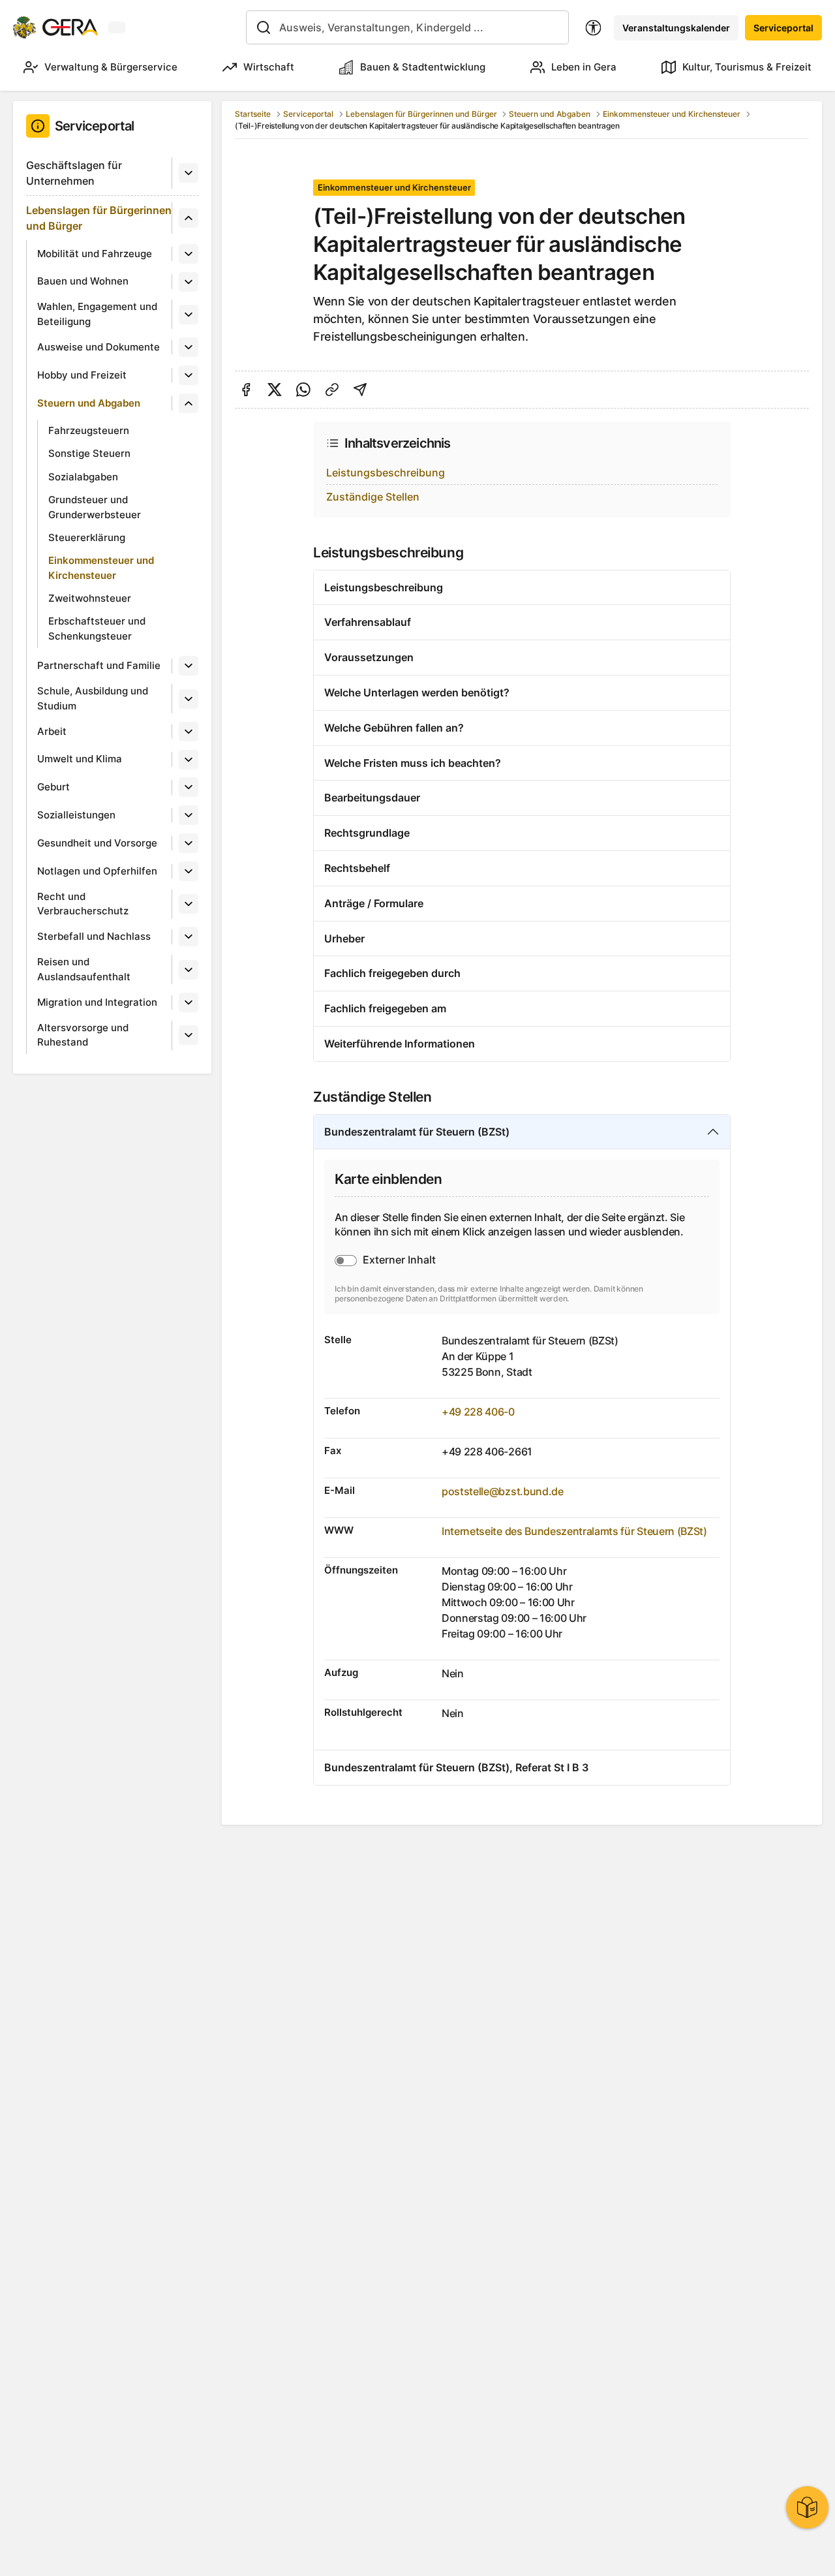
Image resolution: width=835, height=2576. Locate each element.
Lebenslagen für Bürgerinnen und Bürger (99, 218)
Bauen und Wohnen (83, 281)
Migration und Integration (97, 1002)
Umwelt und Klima (80, 759)
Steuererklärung (87, 537)
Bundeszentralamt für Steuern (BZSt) (417, 1132)
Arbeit (52, 731)
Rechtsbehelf (357, 868)
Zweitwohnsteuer (90, 598)
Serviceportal (783, 28)
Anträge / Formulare (374, 903)
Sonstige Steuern (89, 453)
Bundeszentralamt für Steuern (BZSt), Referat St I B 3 (456, 1767)
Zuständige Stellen (373, 497)
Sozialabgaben (83, 477)
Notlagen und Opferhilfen (97, 871)
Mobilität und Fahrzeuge (95, 254)
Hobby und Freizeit (82, 375)
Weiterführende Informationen (400, 1044)
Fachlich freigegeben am (385, 1008)
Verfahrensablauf (368, 622)
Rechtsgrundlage (367, 833)
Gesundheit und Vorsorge (97, 843)
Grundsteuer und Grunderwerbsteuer (95, 507)
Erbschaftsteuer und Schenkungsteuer (97, 628)
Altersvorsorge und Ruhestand (83, 1035)
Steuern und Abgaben (89, 403)
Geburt (53, 787)
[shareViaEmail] (360, 390)
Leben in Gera (584, 67)
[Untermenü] (189, 173)
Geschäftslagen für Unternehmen (74, 173)
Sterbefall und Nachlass (94, 936)
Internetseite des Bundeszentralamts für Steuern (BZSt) (574, 1531)
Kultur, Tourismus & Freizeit (747, 67)
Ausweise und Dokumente (99, 347)
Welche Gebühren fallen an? (394, 728)
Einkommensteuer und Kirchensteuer (101, 568)
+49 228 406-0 (478, 1412)
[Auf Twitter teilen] (275, 390)
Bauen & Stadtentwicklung (423, 67)
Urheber (344, 939)
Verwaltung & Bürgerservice (111, 67)
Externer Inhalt (399, 1260)
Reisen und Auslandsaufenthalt (84, 969)
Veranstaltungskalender (676, 28)
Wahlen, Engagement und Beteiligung (97, 314)
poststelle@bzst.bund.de (503, 1491)
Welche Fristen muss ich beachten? (413, 763)
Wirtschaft (269, 67)
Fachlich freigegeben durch (392, 973)
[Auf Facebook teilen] (246, 390)
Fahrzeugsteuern (89, 430)
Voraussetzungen (369, 657)
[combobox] (407, 27)
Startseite (253, 114)
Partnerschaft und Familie (99, 665)
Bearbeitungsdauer (372, 798)
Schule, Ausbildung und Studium (93, 698)
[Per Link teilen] (332, 390)
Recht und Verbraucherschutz (83, 904)
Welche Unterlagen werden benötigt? (417, 692)
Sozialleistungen (76, 815)
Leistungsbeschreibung (386, 473)
